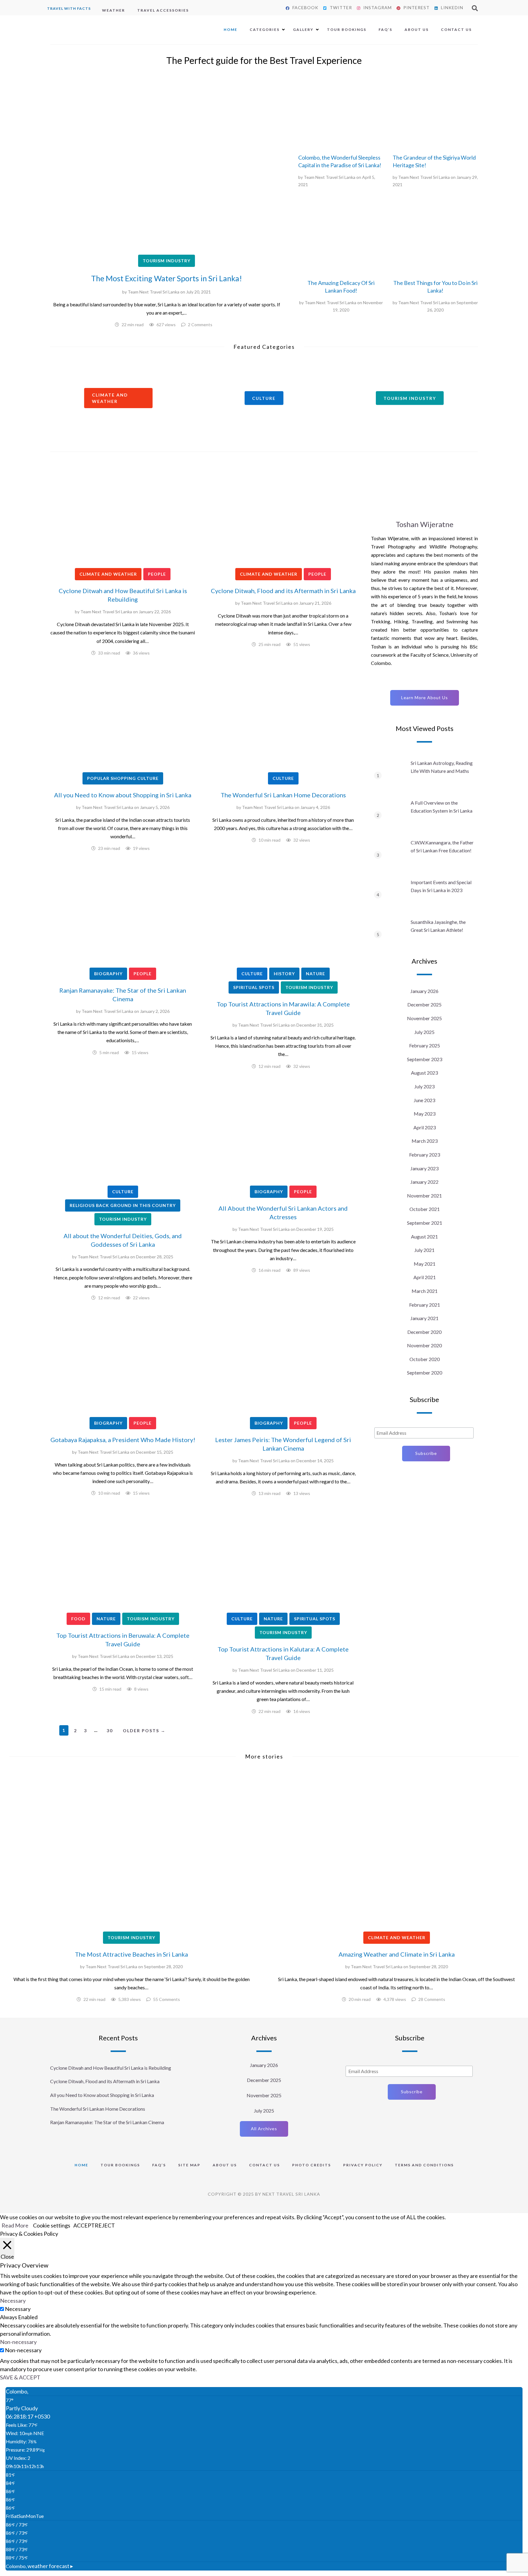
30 (110, 1731)
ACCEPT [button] (84, 2225)
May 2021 (425, 1264)
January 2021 (424, 1318)
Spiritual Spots (254, 987)
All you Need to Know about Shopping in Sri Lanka (123, 795)
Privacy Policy (363, 2165)
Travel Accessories (163, 10)
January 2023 (424, 1168)
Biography (108, 974)
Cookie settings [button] (52, 2225)
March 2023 (425, 1141)
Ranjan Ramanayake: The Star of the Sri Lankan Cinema (107, 2122)
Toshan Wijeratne (425, 524)
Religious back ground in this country (123, 1205)
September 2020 (425, 1373)
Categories (265, 30)
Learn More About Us (425, 698)
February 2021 (425, 1305)
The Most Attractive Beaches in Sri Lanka (131, 1954)
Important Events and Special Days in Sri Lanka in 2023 (441, 886)
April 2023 (425, 1127)
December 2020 (424, 1332)
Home (231, 30)
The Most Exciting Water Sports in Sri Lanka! (167, 278)
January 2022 (424, 1182)
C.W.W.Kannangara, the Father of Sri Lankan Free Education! (442, 846)
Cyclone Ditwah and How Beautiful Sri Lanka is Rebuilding (111, 2068)
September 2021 (425, 1223)
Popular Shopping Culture (123, 778)
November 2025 (424, 1018)
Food (78, 1619)
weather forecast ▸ (39, 2566)
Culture (283, 778)
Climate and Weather (108, 574)
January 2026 (424, 991)
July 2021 (424, 1250)
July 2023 (424, 1086)
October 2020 (425, 1359)
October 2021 (425, 1209)
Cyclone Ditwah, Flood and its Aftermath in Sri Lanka (283, 591)
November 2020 (424, 1345)
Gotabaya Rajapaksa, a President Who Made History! (123, 1440)
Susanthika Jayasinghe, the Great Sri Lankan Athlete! (438, 926)
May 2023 (425, 1114)
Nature (315, 974)
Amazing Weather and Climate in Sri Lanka (397, 1954)
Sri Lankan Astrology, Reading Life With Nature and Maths (442, 767)
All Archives (264, 2129)
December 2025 (424, 1004)
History (284, 974)
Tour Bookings (347, 30)
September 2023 (425, 1059)
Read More (15, 2225)
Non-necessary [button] (18, 2342)
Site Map (189, 2165)
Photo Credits (312, 2165)
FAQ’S (385, 30)
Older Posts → (144, 1731)
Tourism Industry (167, 261)
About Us (417, 30)
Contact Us (456, 30)
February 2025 (425, 1045)
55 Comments (167, 1999)
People (157, 574)
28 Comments (432, 1999)
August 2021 (424, 1236)
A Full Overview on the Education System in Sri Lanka (442, 807)
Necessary (18, 2309)
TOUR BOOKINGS (120, 2165)
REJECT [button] (105, 2225)
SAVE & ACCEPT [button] (20, 2377)
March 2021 (425, 1291)
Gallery (303, 30)
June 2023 (424, 1100)
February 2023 (425, 1155)
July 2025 (424, 1032)
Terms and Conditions (424, 2165)
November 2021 (424, 1196)
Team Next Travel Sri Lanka (154, 292)
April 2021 (425, 1277)
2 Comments (200, 325)
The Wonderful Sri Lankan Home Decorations (283, 795)
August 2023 (424, 1073)
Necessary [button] (13, 2301)
